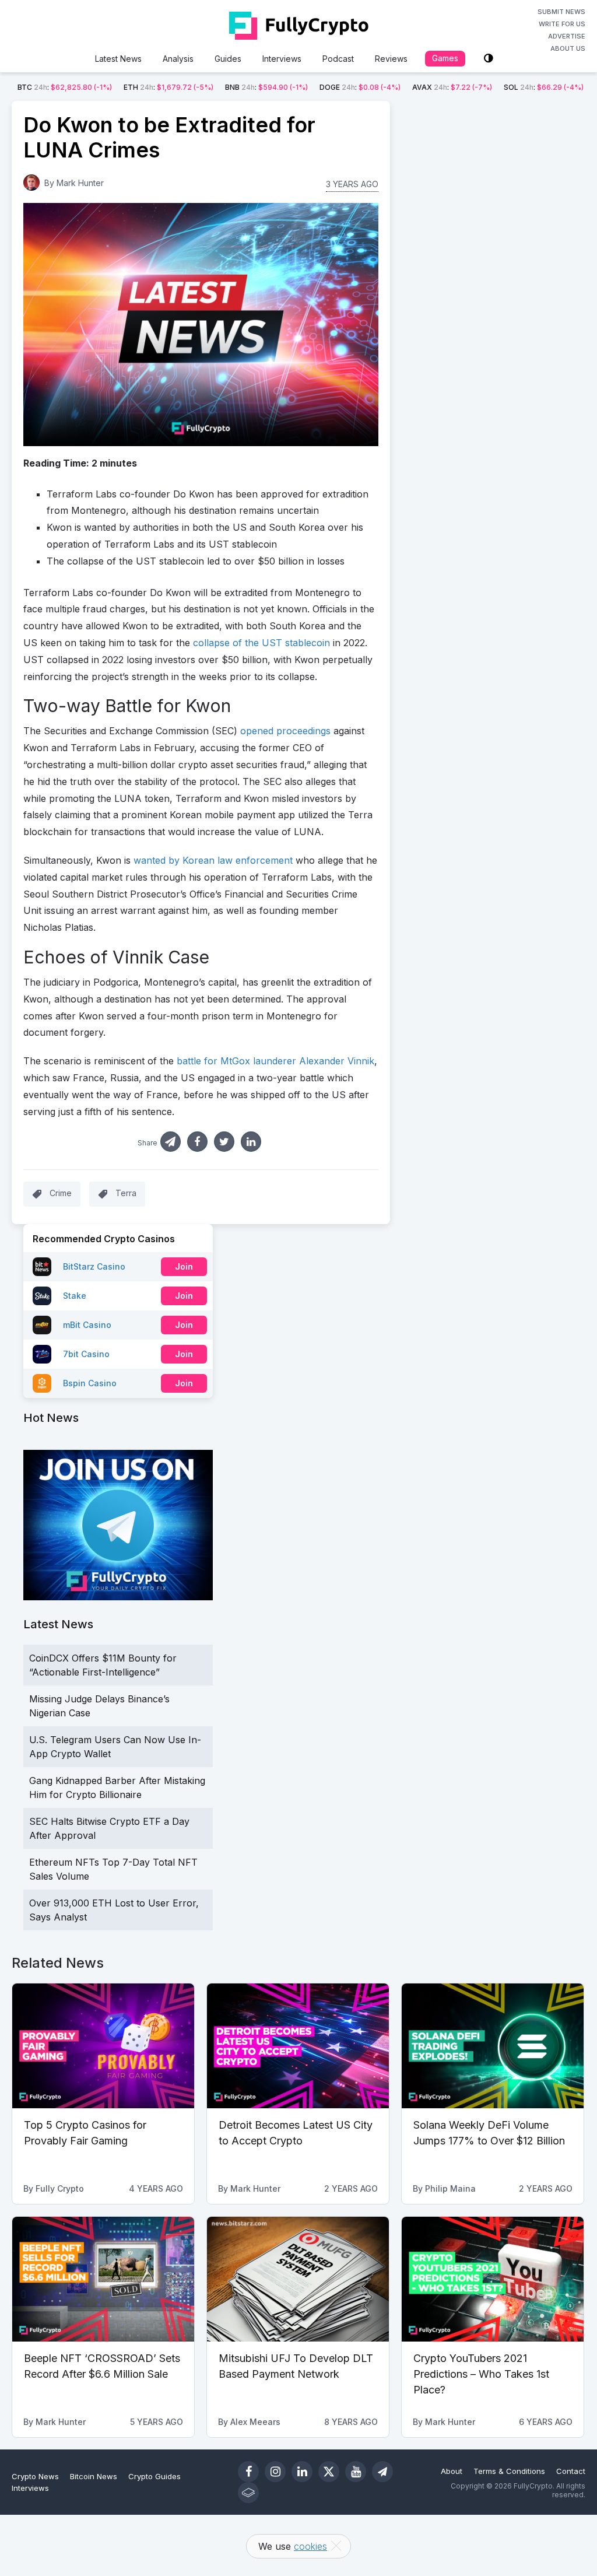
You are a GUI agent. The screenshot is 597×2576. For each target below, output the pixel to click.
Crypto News (35, 2476)
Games (445, 58)
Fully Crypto (60, 2188)
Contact (571, 2471)
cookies (310, 2546)
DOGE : (360, 87)
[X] (329, 2472)
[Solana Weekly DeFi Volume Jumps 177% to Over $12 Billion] (493, 2046)
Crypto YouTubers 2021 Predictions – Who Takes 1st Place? (481, 2374)
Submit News (561, 12)
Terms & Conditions (509, 2471)
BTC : (65, 87)
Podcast (338, 59)
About (452, 2471)
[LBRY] (248, 2493)
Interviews (282, 59)
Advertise (567, 36)
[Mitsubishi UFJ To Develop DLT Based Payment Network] (298, 2279)
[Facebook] (248, 2472)
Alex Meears (255, 2422)
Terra (126, 1193)
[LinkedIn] (302, 2472)
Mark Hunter (80, 183)
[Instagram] (275, 2472)
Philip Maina (450, 2188)
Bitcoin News (94, 2476)
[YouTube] (356, 2472)
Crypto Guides (154, 2476)
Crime (61, 1193)
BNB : (266, 87)
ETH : (168, 87)
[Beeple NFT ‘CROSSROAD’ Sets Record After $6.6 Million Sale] (103, 2279)
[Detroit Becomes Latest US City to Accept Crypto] (298, 2046)
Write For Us (562, 24)
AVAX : (452, 87)
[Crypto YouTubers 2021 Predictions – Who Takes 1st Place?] (493, 2279)
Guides (228, 59)
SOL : (544, 87)
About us (568, 48)
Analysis (178, 59)
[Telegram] (382, 2472)
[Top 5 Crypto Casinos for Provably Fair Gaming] (103, 2046)
